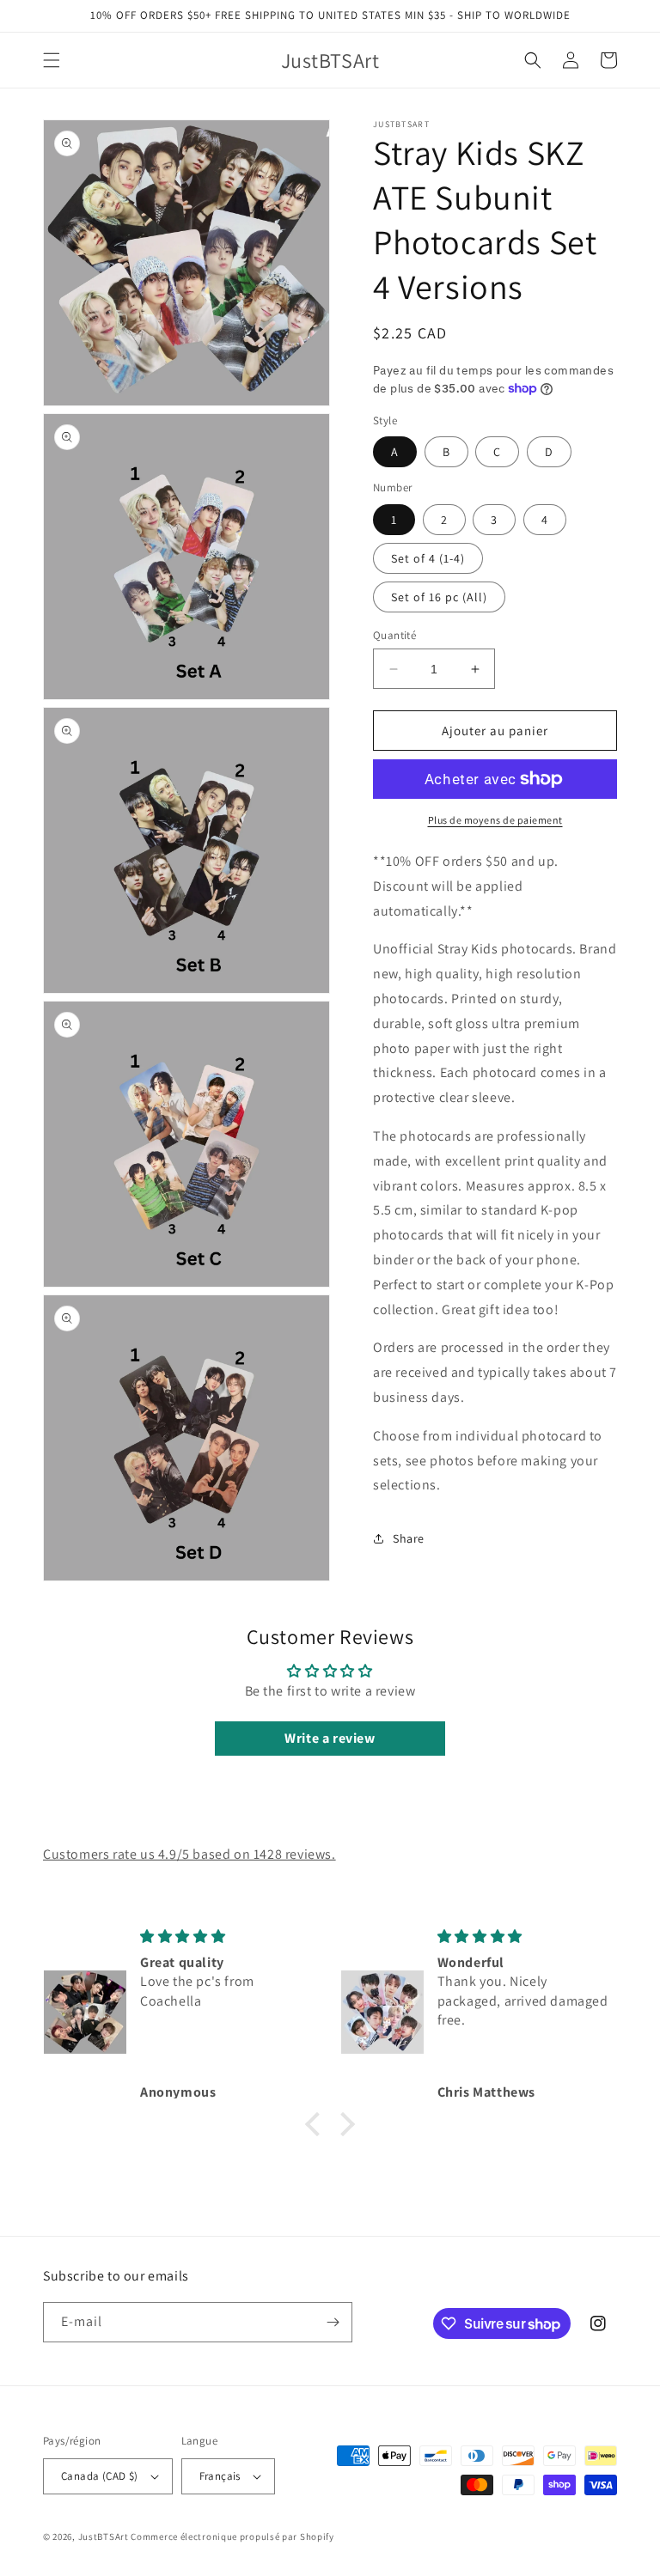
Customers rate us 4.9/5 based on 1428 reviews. (189, 1854)
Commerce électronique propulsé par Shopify (232, 2536)
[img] (226, 1937)
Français (220, 2476)
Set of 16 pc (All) (439, 597)
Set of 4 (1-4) (428, 558)
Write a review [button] (330, 1738)
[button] (52, 60)
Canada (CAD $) (100, 2476)
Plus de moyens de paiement (495, 820)
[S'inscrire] (333, 2322)
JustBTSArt (104, 2536)
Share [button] (409, 1538)
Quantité (394, 635)
